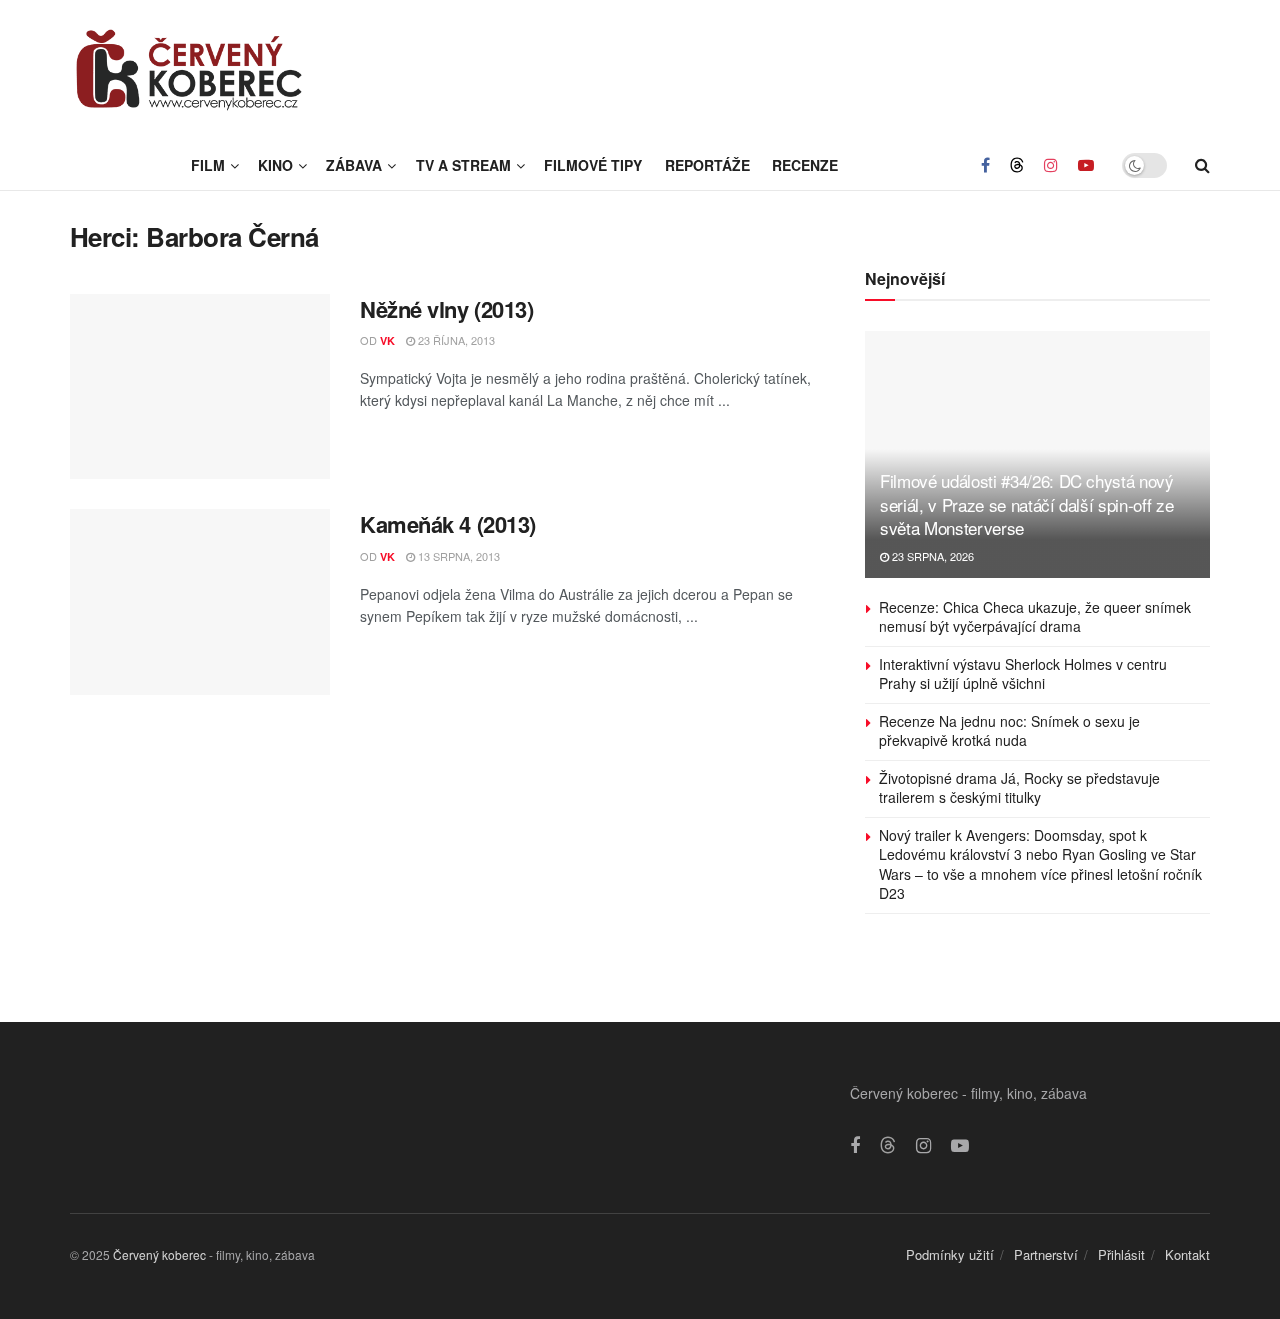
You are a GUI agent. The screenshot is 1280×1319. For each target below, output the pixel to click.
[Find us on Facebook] (985, 165)
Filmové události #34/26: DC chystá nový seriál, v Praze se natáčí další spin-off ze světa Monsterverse (1027, 504)
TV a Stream (463, 165)
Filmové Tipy (593, 165)
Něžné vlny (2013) (447, 309)
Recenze (805, 165)
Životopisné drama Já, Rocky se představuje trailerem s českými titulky (1019, 788)
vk (387, 340)
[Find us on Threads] (1017, 165)
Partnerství (1046, 1254)
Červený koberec (159, 1254)
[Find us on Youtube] (1086, 165)
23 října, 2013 (455, 340)
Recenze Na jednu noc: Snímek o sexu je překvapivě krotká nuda (1009, 731)
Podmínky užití (950, 1254)
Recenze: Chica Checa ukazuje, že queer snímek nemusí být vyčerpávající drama (1035, 617)
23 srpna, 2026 (931, 556)
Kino (275, 165)
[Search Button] (1202, 165)
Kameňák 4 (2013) (448, 524)
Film (208, 165)
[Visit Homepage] (190, 70)
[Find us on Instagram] (1051, 165)
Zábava (354, 165)
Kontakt (1187, 1254)
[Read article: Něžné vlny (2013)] (200, 387)
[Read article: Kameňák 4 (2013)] (200, 602)
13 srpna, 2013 (457, 556)
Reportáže (707, 165)
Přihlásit (1121, 1254)
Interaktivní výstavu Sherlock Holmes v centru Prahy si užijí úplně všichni (1023, 674)
